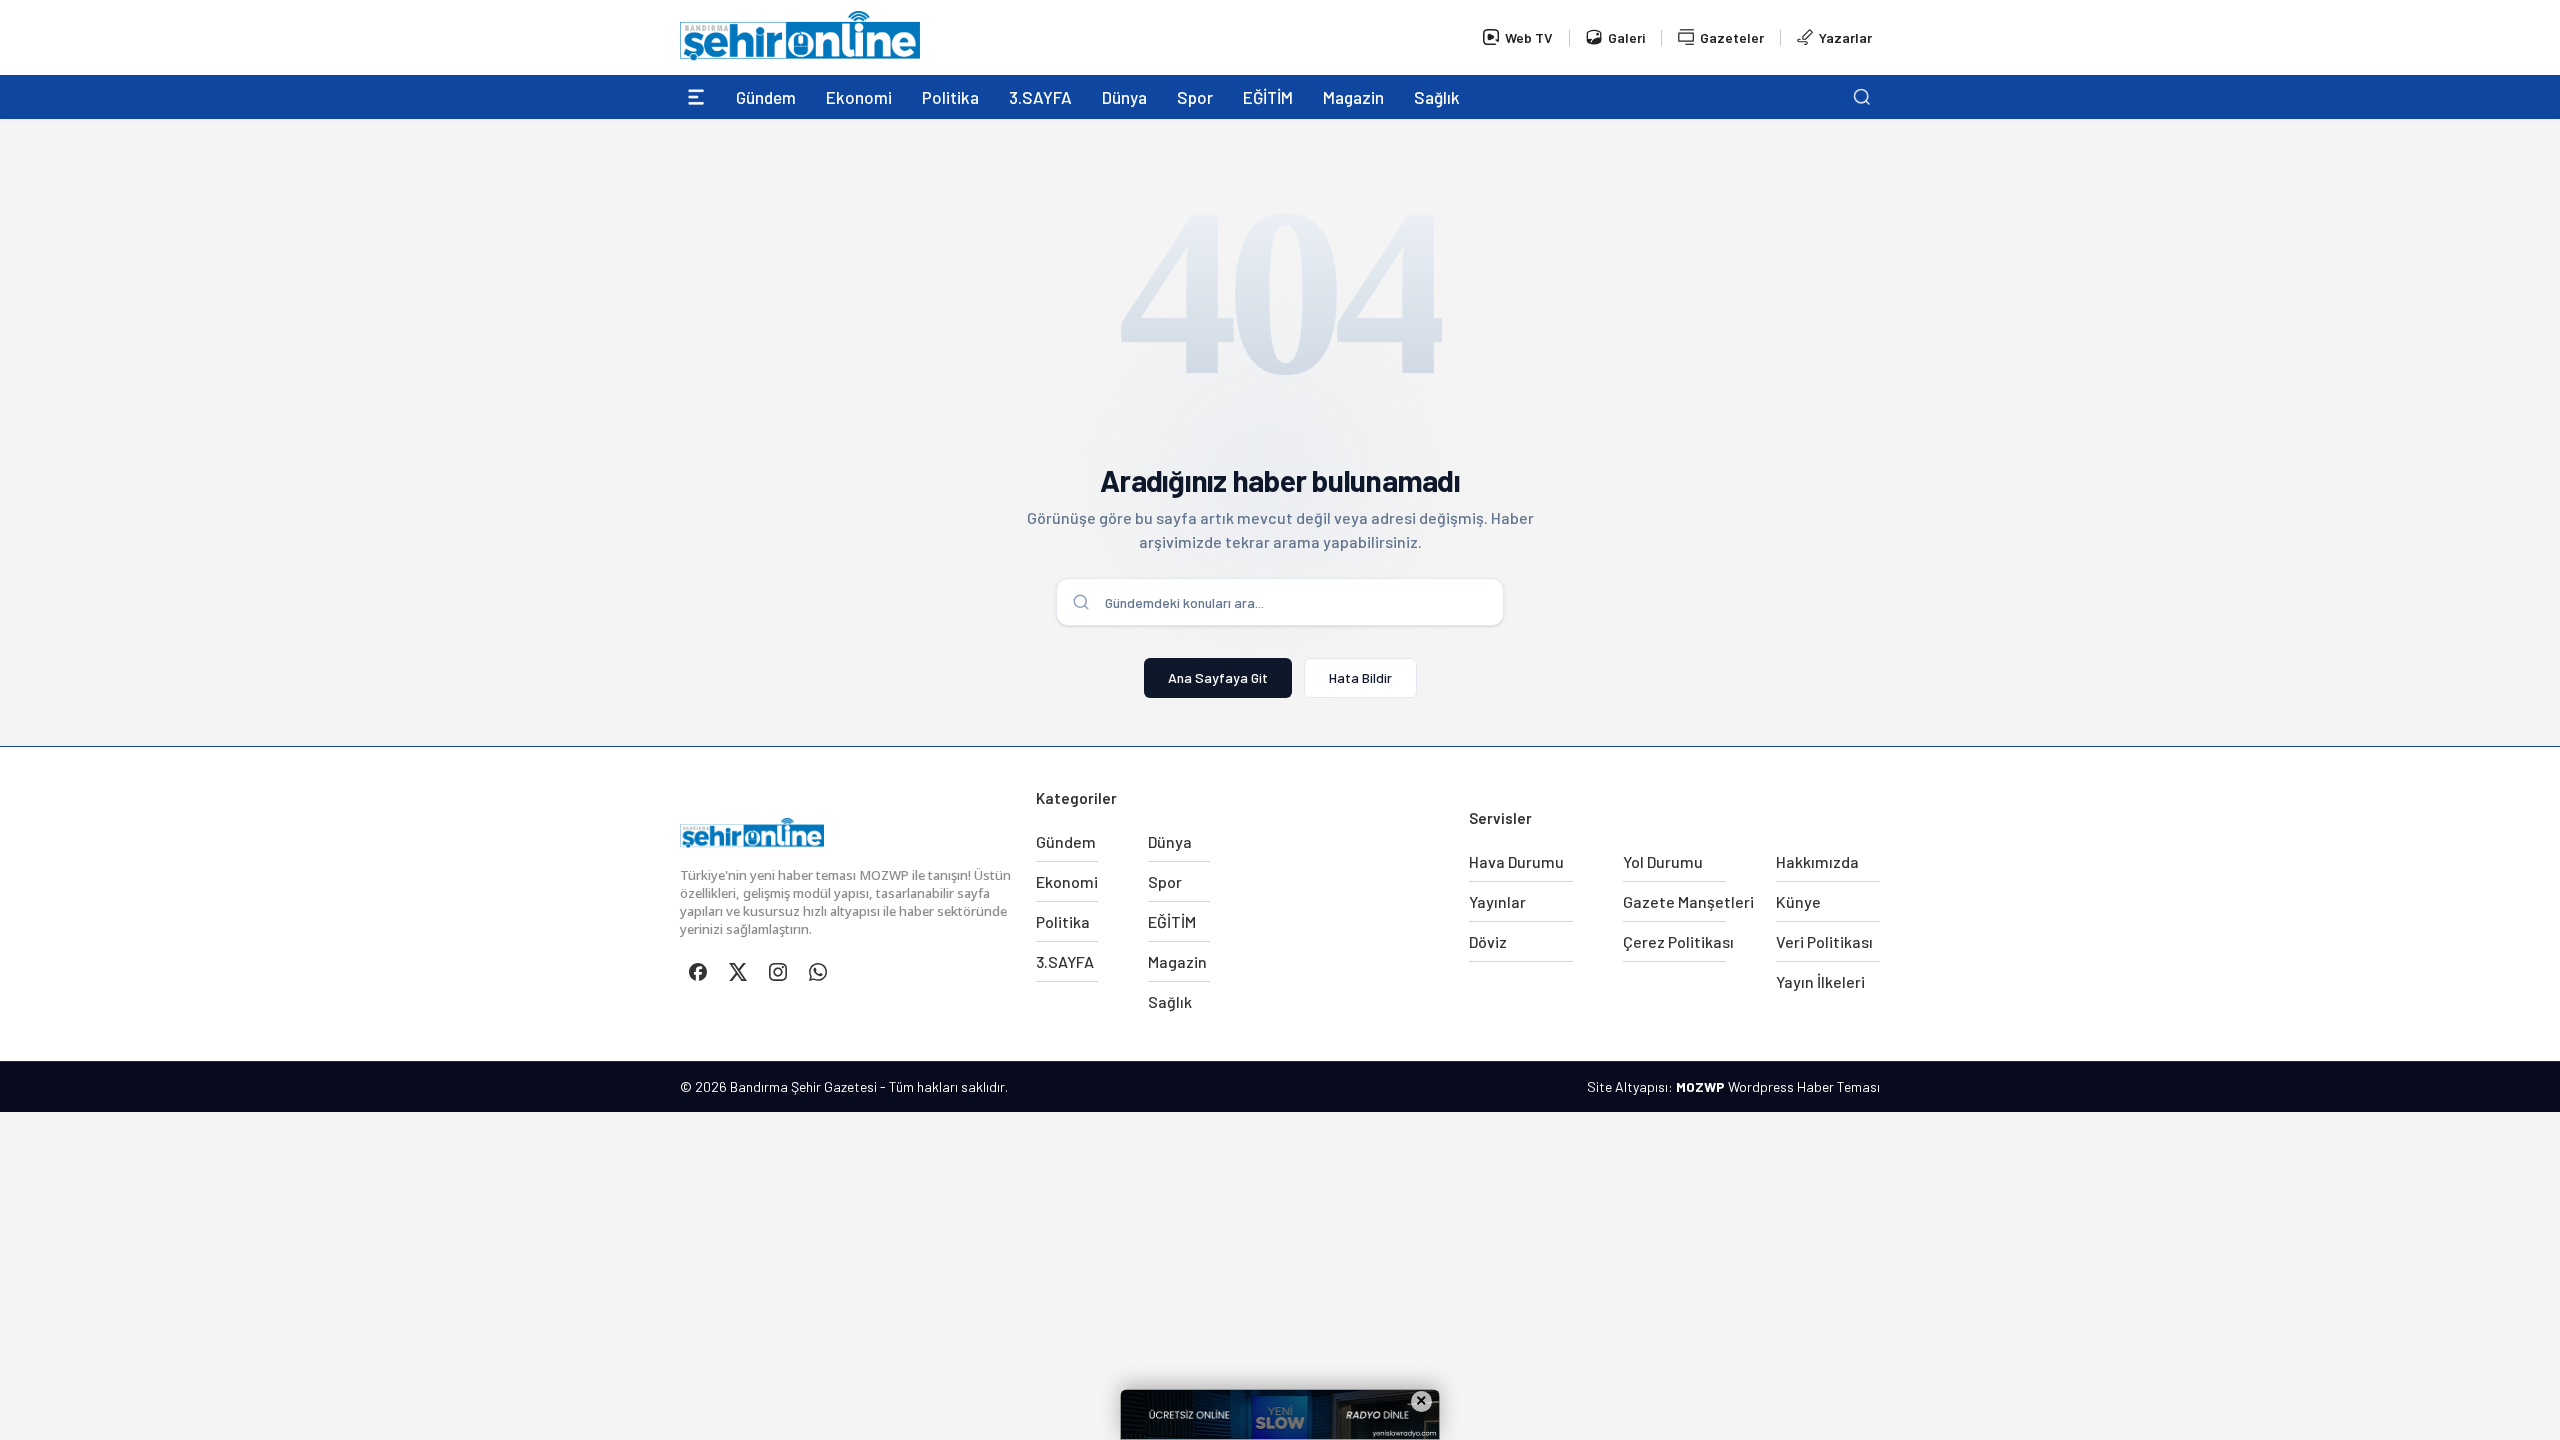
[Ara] (1862, 97)
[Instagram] (778, 972)
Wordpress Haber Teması (1804, 1086)
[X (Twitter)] (738, 972)
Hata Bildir (1360, 677)
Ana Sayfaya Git (1218, 677)
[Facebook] (698, 972)
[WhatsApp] (818, 972)
